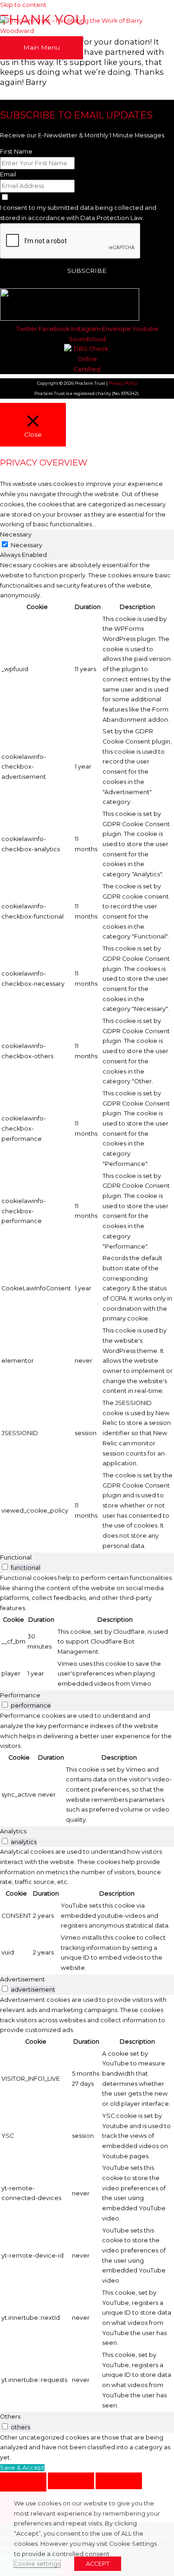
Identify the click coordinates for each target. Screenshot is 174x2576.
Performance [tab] (20, 1695)
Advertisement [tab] (23, 1979)
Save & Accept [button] (22, 2468)
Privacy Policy (123, 383)
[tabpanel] (87, 1056)
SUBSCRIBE (87, 271)
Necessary (26, 545)
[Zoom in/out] (23, 2481)
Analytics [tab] (13, 1831)
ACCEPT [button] (98, 2564)
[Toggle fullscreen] (71, 2481)
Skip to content (23, 5)
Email (8, 174)
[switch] (5, 1567)
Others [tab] (10, 2417)
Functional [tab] (16, 1557)
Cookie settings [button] (37, 2564)
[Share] (119, 2481)
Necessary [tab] (16, 534)
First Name (16, 152)
